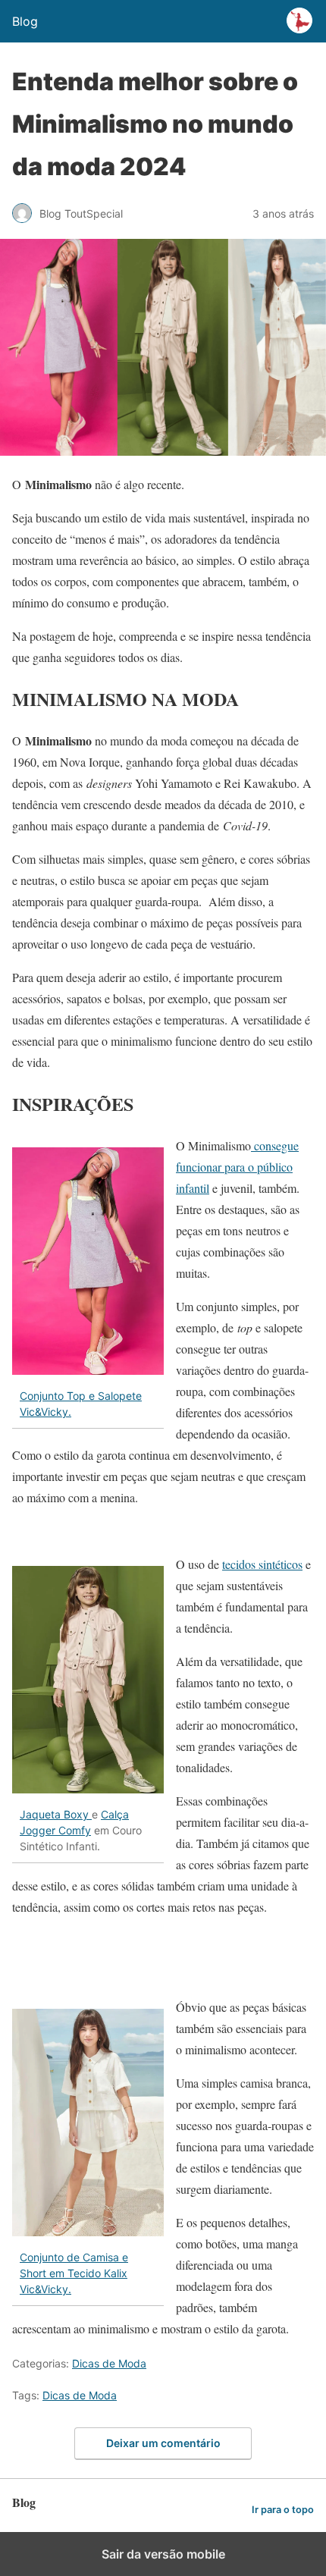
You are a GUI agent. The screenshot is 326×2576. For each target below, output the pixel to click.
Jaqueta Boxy (56, 1814)
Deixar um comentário (163, 2443)
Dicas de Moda (109, 2363)
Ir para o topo (283, 2510)
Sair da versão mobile (163, 2554)
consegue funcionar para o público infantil (237, 1167)
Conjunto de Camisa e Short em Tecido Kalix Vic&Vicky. (74, 2273)
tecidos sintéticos (262, 1564)
